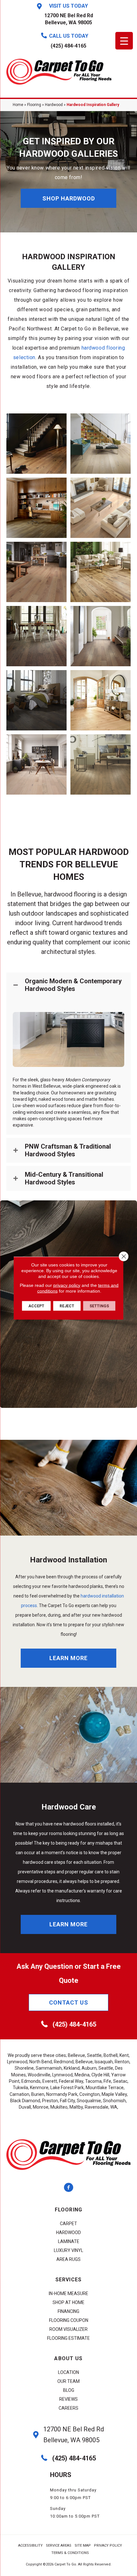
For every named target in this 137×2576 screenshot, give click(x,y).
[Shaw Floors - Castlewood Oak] (101, 700)
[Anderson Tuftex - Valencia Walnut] (36, 508)
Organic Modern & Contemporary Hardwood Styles (73, 985)
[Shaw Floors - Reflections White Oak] (101, 572)
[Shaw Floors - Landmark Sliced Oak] (36, 572)
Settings (99, 1306)
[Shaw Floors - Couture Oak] (36, 764)
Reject (67, 1306)
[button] (68, 198)
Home (18, 105)
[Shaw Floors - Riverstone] (101, 636)
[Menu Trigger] (124, 41)
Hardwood (54, 105)
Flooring (34, 105)
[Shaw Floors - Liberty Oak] (101, 508)
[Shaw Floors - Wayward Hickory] (36, 636)
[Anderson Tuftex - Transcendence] (36, 444)
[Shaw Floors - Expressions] (101, 444)
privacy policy (67, 1285)
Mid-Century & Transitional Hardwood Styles (64, 1178)
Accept (36, 1306)
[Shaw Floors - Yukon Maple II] (36, 700)
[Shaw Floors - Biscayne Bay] (101, 764)
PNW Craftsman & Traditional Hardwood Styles (68, 1150)
